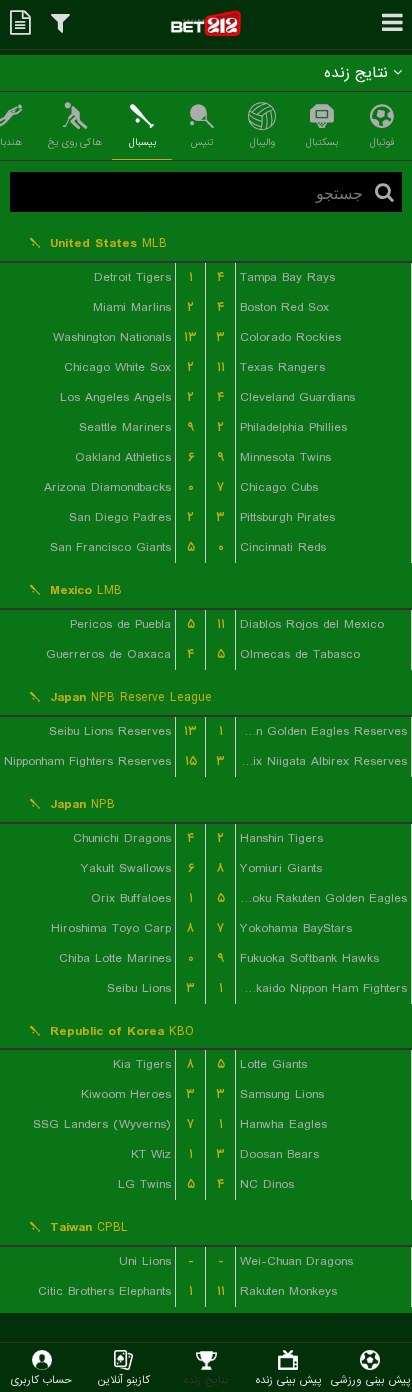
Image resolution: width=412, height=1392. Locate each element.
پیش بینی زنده (288, 1379)
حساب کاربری (41, 1379)
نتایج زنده (206, 1379)
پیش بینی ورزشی (370, 1379)
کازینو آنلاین (124, 1379)
